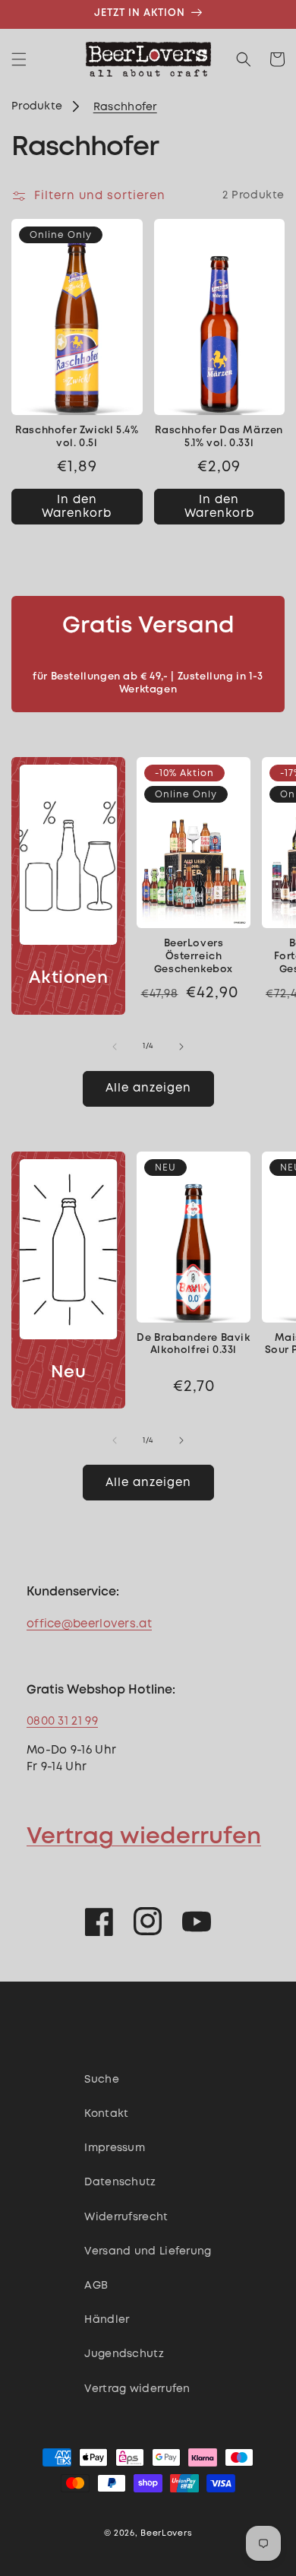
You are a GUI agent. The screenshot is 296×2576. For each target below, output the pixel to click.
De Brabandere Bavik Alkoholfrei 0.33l (193, 1345)
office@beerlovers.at (89, 1624)
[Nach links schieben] (115, 1047)
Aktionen (69, 978)
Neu (69, 1373)
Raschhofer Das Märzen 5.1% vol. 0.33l (219, 437)
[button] (19, 59)
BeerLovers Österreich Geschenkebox (194, 957)
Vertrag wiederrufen (144, 1837)
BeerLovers (166, 2533)
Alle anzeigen (148, 1088)
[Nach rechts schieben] (181, 1047)
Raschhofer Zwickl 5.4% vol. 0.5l (77, 437)
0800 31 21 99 (62, 1722)
